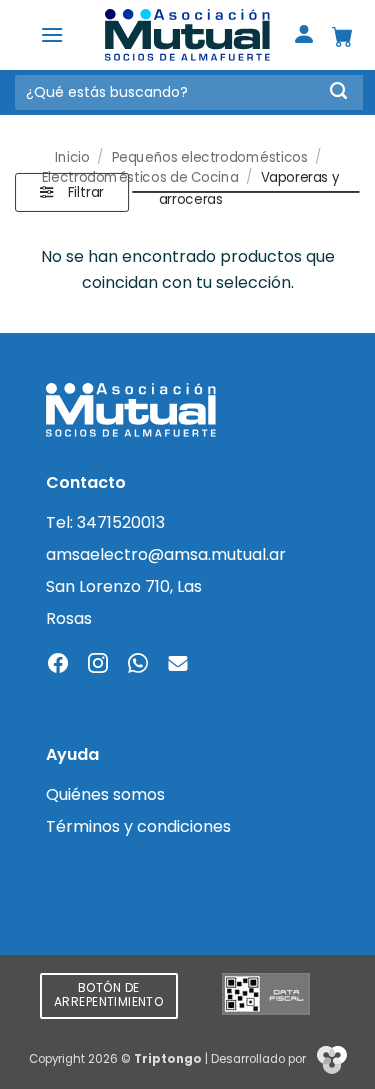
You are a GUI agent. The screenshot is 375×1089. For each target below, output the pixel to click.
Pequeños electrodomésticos (210, 156)
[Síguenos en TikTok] (138, 665)
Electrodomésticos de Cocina (140, 178)
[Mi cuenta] (304, 35)
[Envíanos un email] (178, 665)
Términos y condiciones (138, 826)
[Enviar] (338, 92)
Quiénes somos (105, 794)
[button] (52, 34)
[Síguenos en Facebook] (58, 665)
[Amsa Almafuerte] (188, 35)
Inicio (72, 156)
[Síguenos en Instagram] (98, 665)
